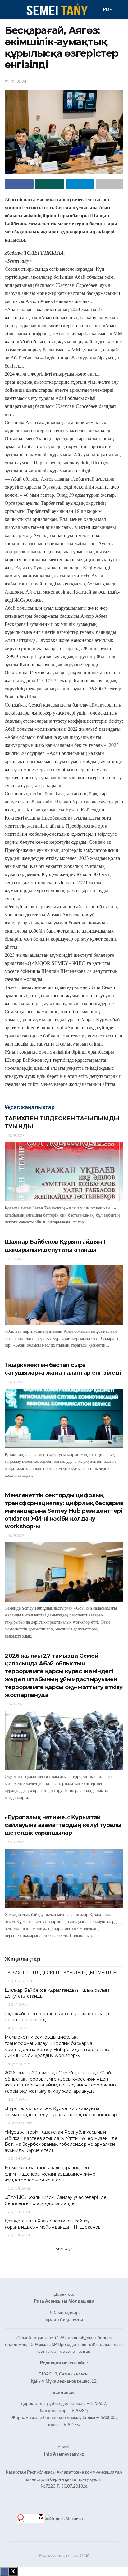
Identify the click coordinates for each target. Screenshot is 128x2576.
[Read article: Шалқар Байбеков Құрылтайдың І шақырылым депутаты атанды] (64, 1295)
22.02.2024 (16, 82)
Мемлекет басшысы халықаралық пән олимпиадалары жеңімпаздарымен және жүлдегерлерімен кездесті (50, 2174)
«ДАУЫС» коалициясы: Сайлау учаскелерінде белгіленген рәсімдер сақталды (56, 2200)
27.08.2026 (16, 1259)
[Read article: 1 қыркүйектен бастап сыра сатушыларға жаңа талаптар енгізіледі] (64, 1418)
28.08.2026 (16, 1135)
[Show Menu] (7, 9)
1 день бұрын (20, 1981)
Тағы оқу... (64, 2249)
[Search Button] (121, 9)
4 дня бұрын (19, 2028)
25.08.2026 (16, 1842)
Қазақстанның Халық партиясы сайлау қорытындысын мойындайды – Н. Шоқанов (53, 2224)
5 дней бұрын (20, 2123)
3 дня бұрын (19, 2004)
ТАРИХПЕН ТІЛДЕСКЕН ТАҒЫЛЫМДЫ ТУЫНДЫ (61, 1973)
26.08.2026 (16, 1382)
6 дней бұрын (20, 2212)
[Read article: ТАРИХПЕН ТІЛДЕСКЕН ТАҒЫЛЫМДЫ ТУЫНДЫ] (64, 1172)
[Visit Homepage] (57, 9)
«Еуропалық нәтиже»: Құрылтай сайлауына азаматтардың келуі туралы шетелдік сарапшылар (63, 1825)
